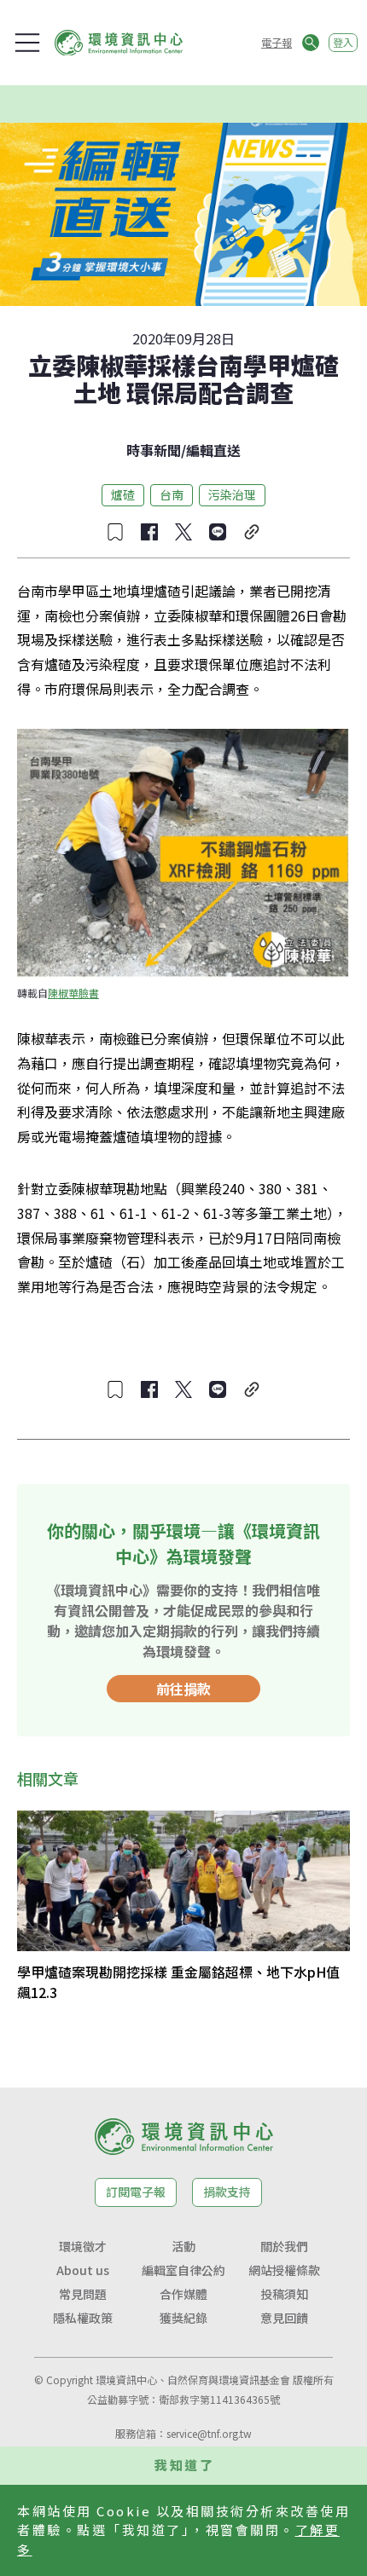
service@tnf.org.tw (209, 2433)
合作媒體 (183, 2294)
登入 (343, 42)
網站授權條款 (284, 2270)
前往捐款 (183, 1689)
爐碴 (123, 494)
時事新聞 (154, 450)
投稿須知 (284, 2294)
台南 (172, 494)
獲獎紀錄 (183, 2318)
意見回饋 (284, 2318)
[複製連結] (252, 532)
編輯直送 (213, 450)
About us (83, 2270)
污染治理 (232, 494)
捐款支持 (227, 2192)
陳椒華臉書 (73, 993)
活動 (183, 2246)
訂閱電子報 (136, 2192)
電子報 (277, 42)
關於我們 (284, 2246)
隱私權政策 (83, 2318)
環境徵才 (83, 2246)
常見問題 (83, 2294)
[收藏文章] (115, 532)
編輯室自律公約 (183, 2270)
